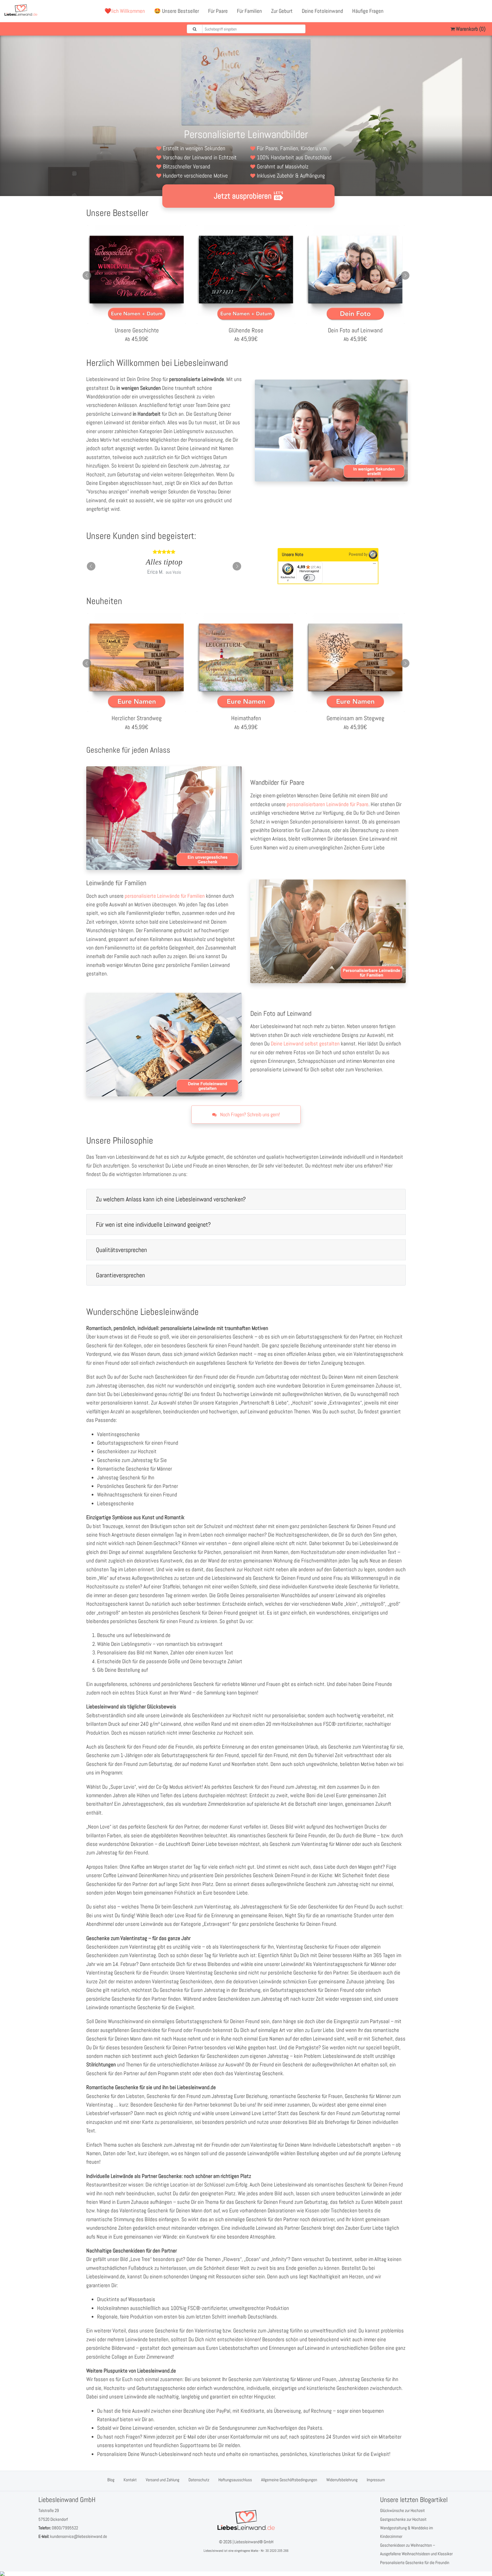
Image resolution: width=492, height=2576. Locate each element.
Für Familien (249, 11)
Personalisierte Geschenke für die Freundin (415, 2562)
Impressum (376, 2480)
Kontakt (130, 2480)
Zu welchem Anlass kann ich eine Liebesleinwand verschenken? (171, 1199)
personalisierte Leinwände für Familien (165, 896)
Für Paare (218, 11)
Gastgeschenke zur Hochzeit (403, 2519)
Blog (111, 2480)
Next (405, 275)
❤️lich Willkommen (125, 11)
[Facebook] (458, 11)
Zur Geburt (282, 11)
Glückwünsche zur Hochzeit (402, 2510)
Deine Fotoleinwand (322, 11)
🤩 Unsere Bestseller (177, 11)
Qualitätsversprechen (121, 1250)
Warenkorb (470, 29)
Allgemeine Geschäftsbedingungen (289, 2480)
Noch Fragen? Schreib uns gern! (249, 1114)
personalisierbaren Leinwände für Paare (328, 804)
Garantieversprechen (120, 1275)
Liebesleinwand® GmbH (254, 2542)
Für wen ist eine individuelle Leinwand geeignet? (153, 1224)
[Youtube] (471, 11)
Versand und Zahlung (163, 2480)
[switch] (309, 578)
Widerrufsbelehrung (342, 2480)
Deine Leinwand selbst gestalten (305, 1044)
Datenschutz (199, 2480)
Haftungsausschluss (235, 2480)
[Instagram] (483, 11)
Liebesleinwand (213, 2551)
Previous (87, 275)
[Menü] (374, 565)
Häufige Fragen (368, 11)
